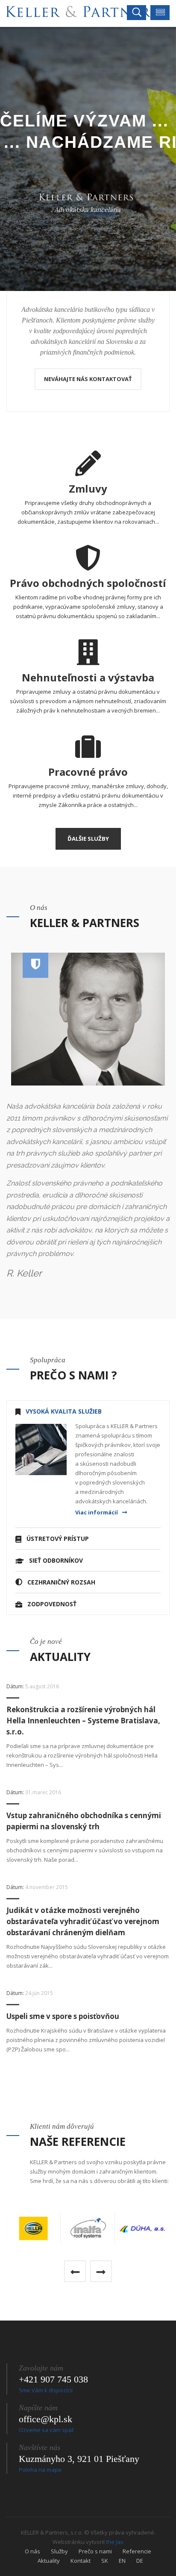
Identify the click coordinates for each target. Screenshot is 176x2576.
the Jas (115, 2542)
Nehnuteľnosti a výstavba (88, 677)
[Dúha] (142, 2228)
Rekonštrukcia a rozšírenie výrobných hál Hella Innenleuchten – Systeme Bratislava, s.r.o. (83, 1721)
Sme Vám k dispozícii (46, 2390)
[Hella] (34, 2228)
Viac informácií (97, 1512)
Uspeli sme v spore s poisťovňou (63, 2016)
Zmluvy (88, 489)
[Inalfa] (88, 2228)
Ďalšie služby (88, 839)
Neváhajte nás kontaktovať (88, 379)
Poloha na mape (40, 2470)
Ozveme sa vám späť (46, 2430)
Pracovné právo (88, 772)
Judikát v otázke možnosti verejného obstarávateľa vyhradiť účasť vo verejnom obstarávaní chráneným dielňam (83, 1921)
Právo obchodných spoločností (88, 583)
